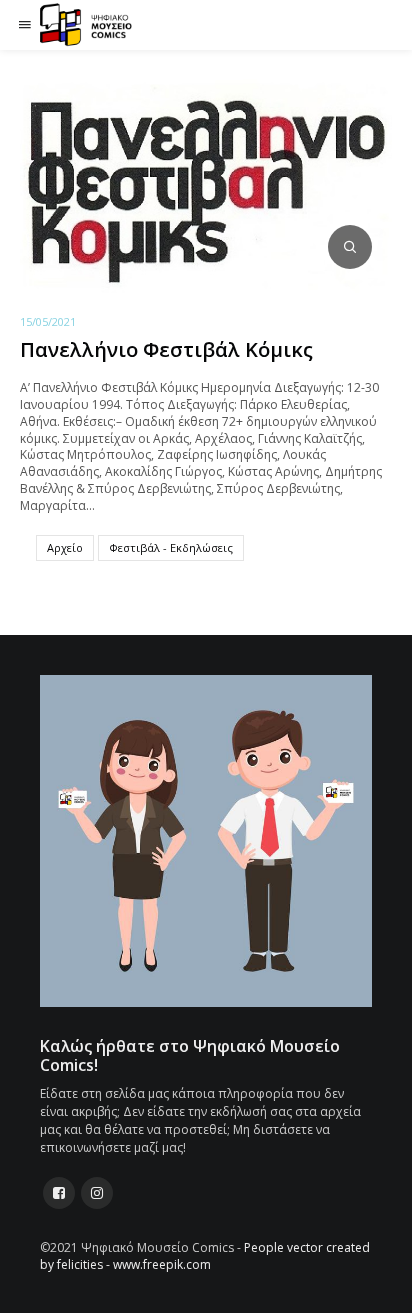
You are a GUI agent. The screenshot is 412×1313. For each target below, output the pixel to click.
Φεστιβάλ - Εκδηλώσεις (171, 547)
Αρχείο (65, 547)
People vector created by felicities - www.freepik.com (205, 1256)
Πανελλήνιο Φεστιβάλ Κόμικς (166, 349)
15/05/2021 (48, 321)
